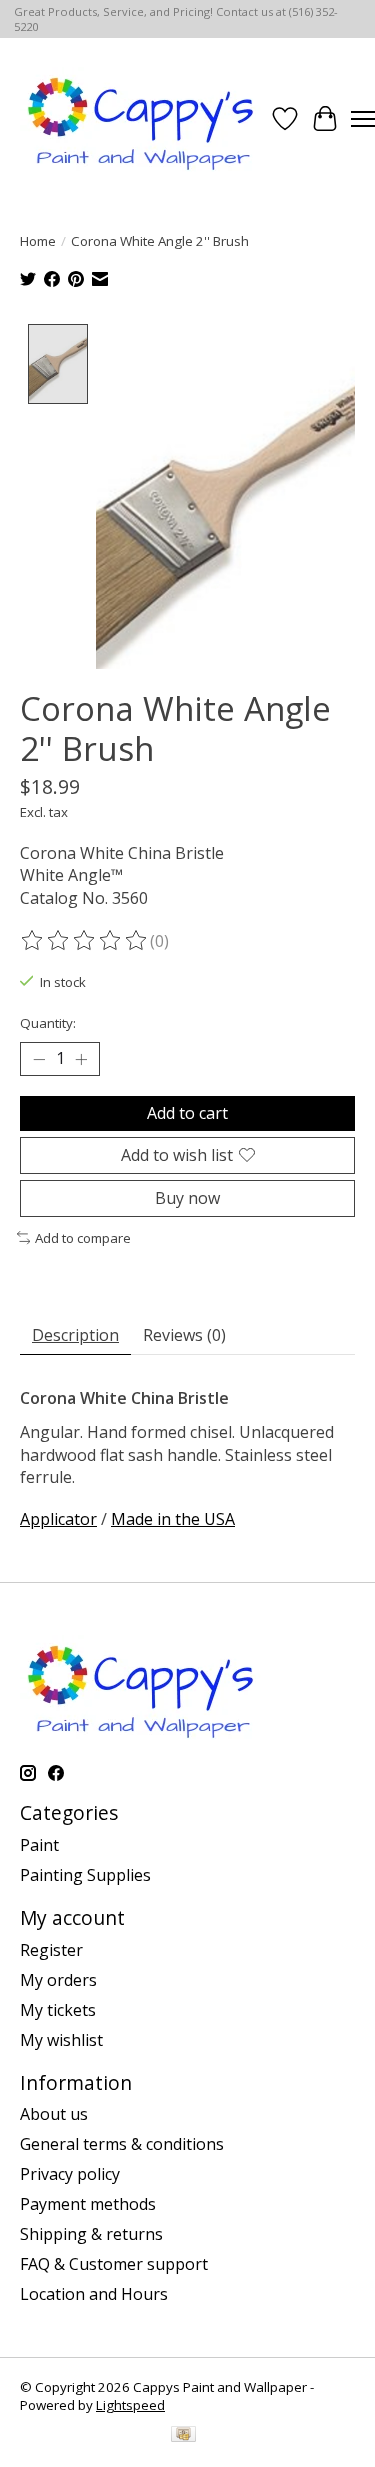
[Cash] (183, 2436)
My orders (58, 1980)
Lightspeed (130, 2405)
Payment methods (88, 2204)
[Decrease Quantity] (39, 1059)
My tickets (58, 2010)
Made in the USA (173, 1519)
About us (54, 2114)
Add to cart (187, 1113)
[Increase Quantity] (81, 1059)
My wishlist (61, 2040)
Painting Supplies (85, 1875)
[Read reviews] (85, 941)
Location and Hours (94, 2294)
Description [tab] (75, 1335)
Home (38, 241)
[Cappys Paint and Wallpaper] (142, 119)
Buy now (187, 1198)
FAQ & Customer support (114, 2264)
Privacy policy (70, 2174)
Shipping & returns (91, 2234)
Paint (39, 1845)
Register (51, 1950)
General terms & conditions (122, 2144)
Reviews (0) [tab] (184, 1335)
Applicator (58, 1519)
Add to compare (83, 1238)
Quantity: (48, 1023)
